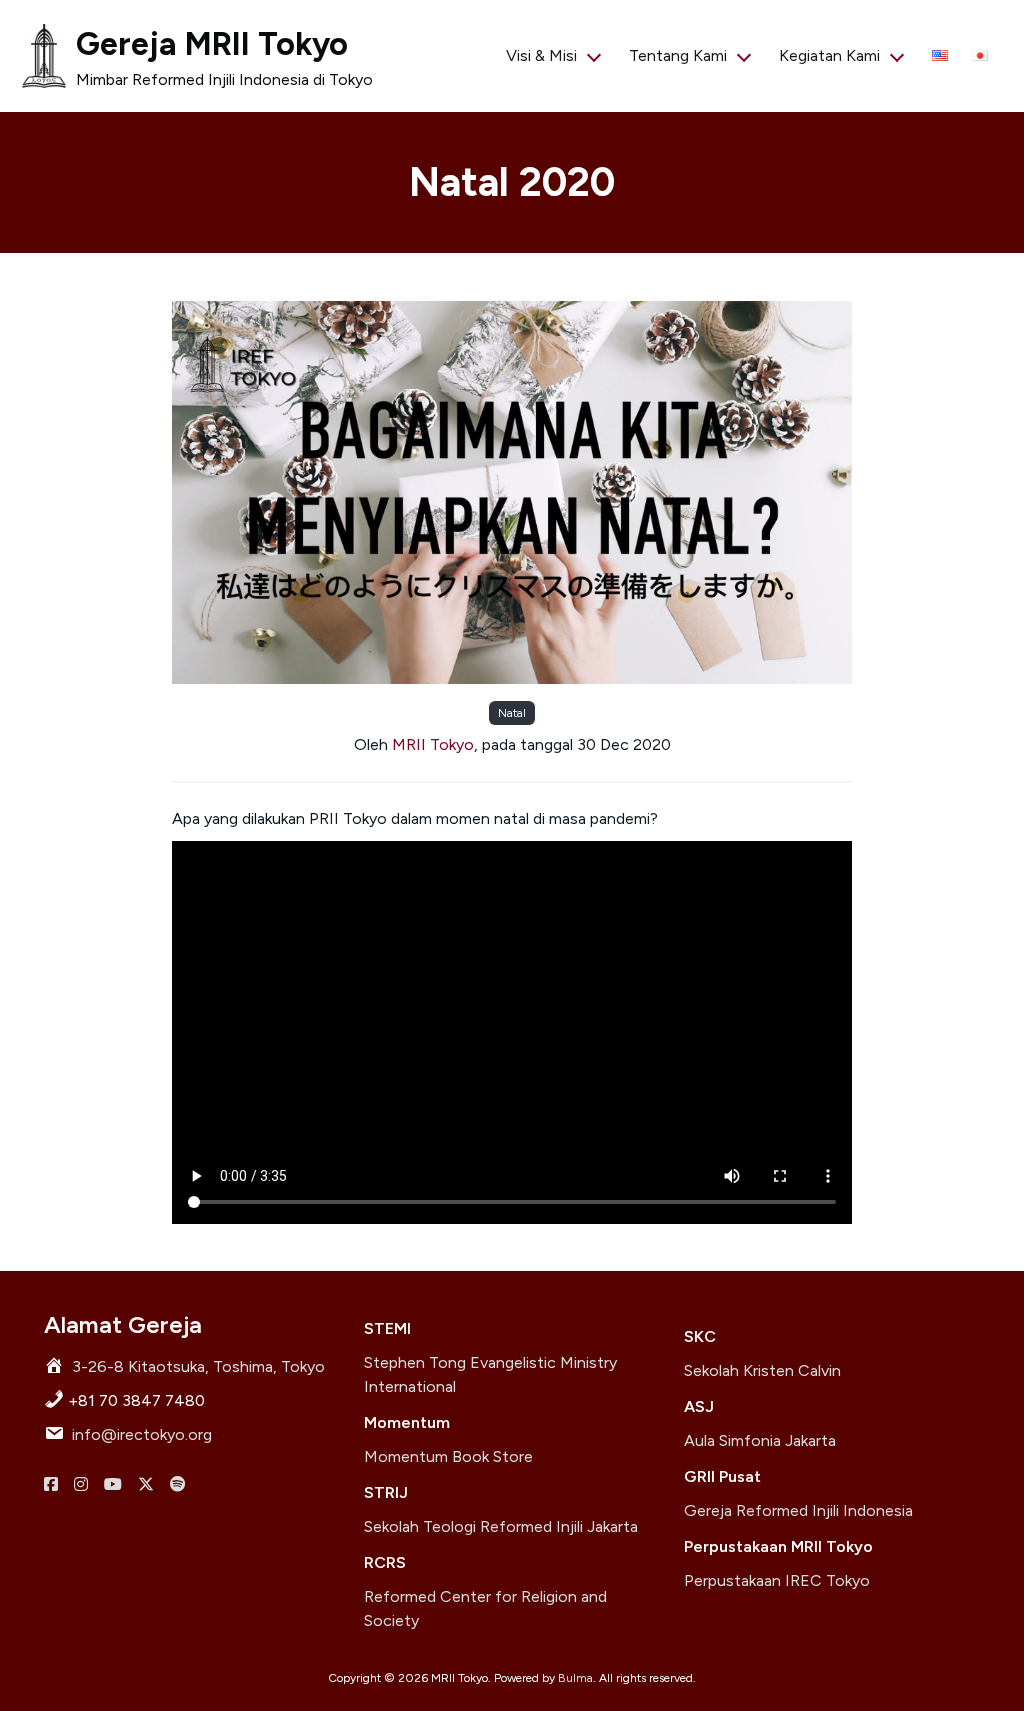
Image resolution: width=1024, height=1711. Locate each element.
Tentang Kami (678, 55)
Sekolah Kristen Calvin (762, 1370)
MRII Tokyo (433, 744)
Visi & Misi (541, 55)
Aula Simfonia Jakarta (760, 1440)
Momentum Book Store (448, 1456)
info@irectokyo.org (142, 1434)
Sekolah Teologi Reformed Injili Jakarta (501, 1526)
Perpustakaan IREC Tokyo (777, 1580)
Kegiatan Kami (829, 55)
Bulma (575, 1678)
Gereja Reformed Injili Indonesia (798, 1510)
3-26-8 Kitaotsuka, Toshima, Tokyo (198, 1366)
